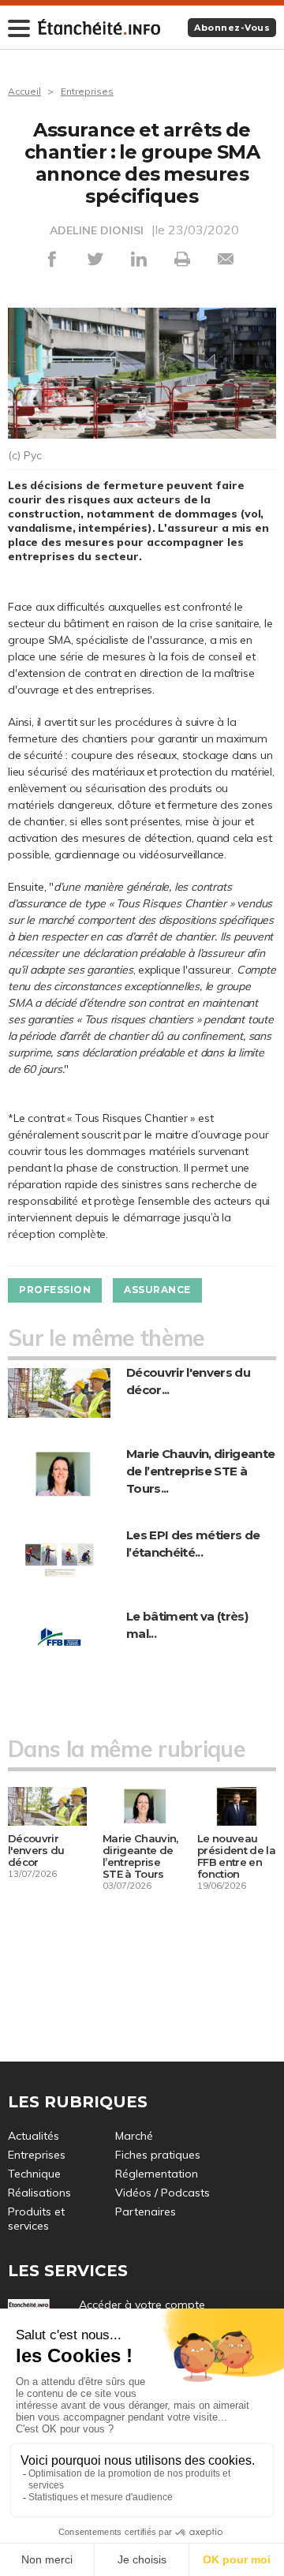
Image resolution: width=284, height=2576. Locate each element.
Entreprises (87, 91)
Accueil (24, 91)
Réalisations (39, 2193)
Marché (134, 2136)
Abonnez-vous (232, 28)
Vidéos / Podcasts (163, 2193)
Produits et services (36, 2219)
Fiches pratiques (158, 2155)
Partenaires (146, 2211)
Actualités (34, 2136)
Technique (34, 2174)
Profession (55, 1290)
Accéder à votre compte (142, 2305)
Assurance (157, 1290)
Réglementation (157, 2174)
